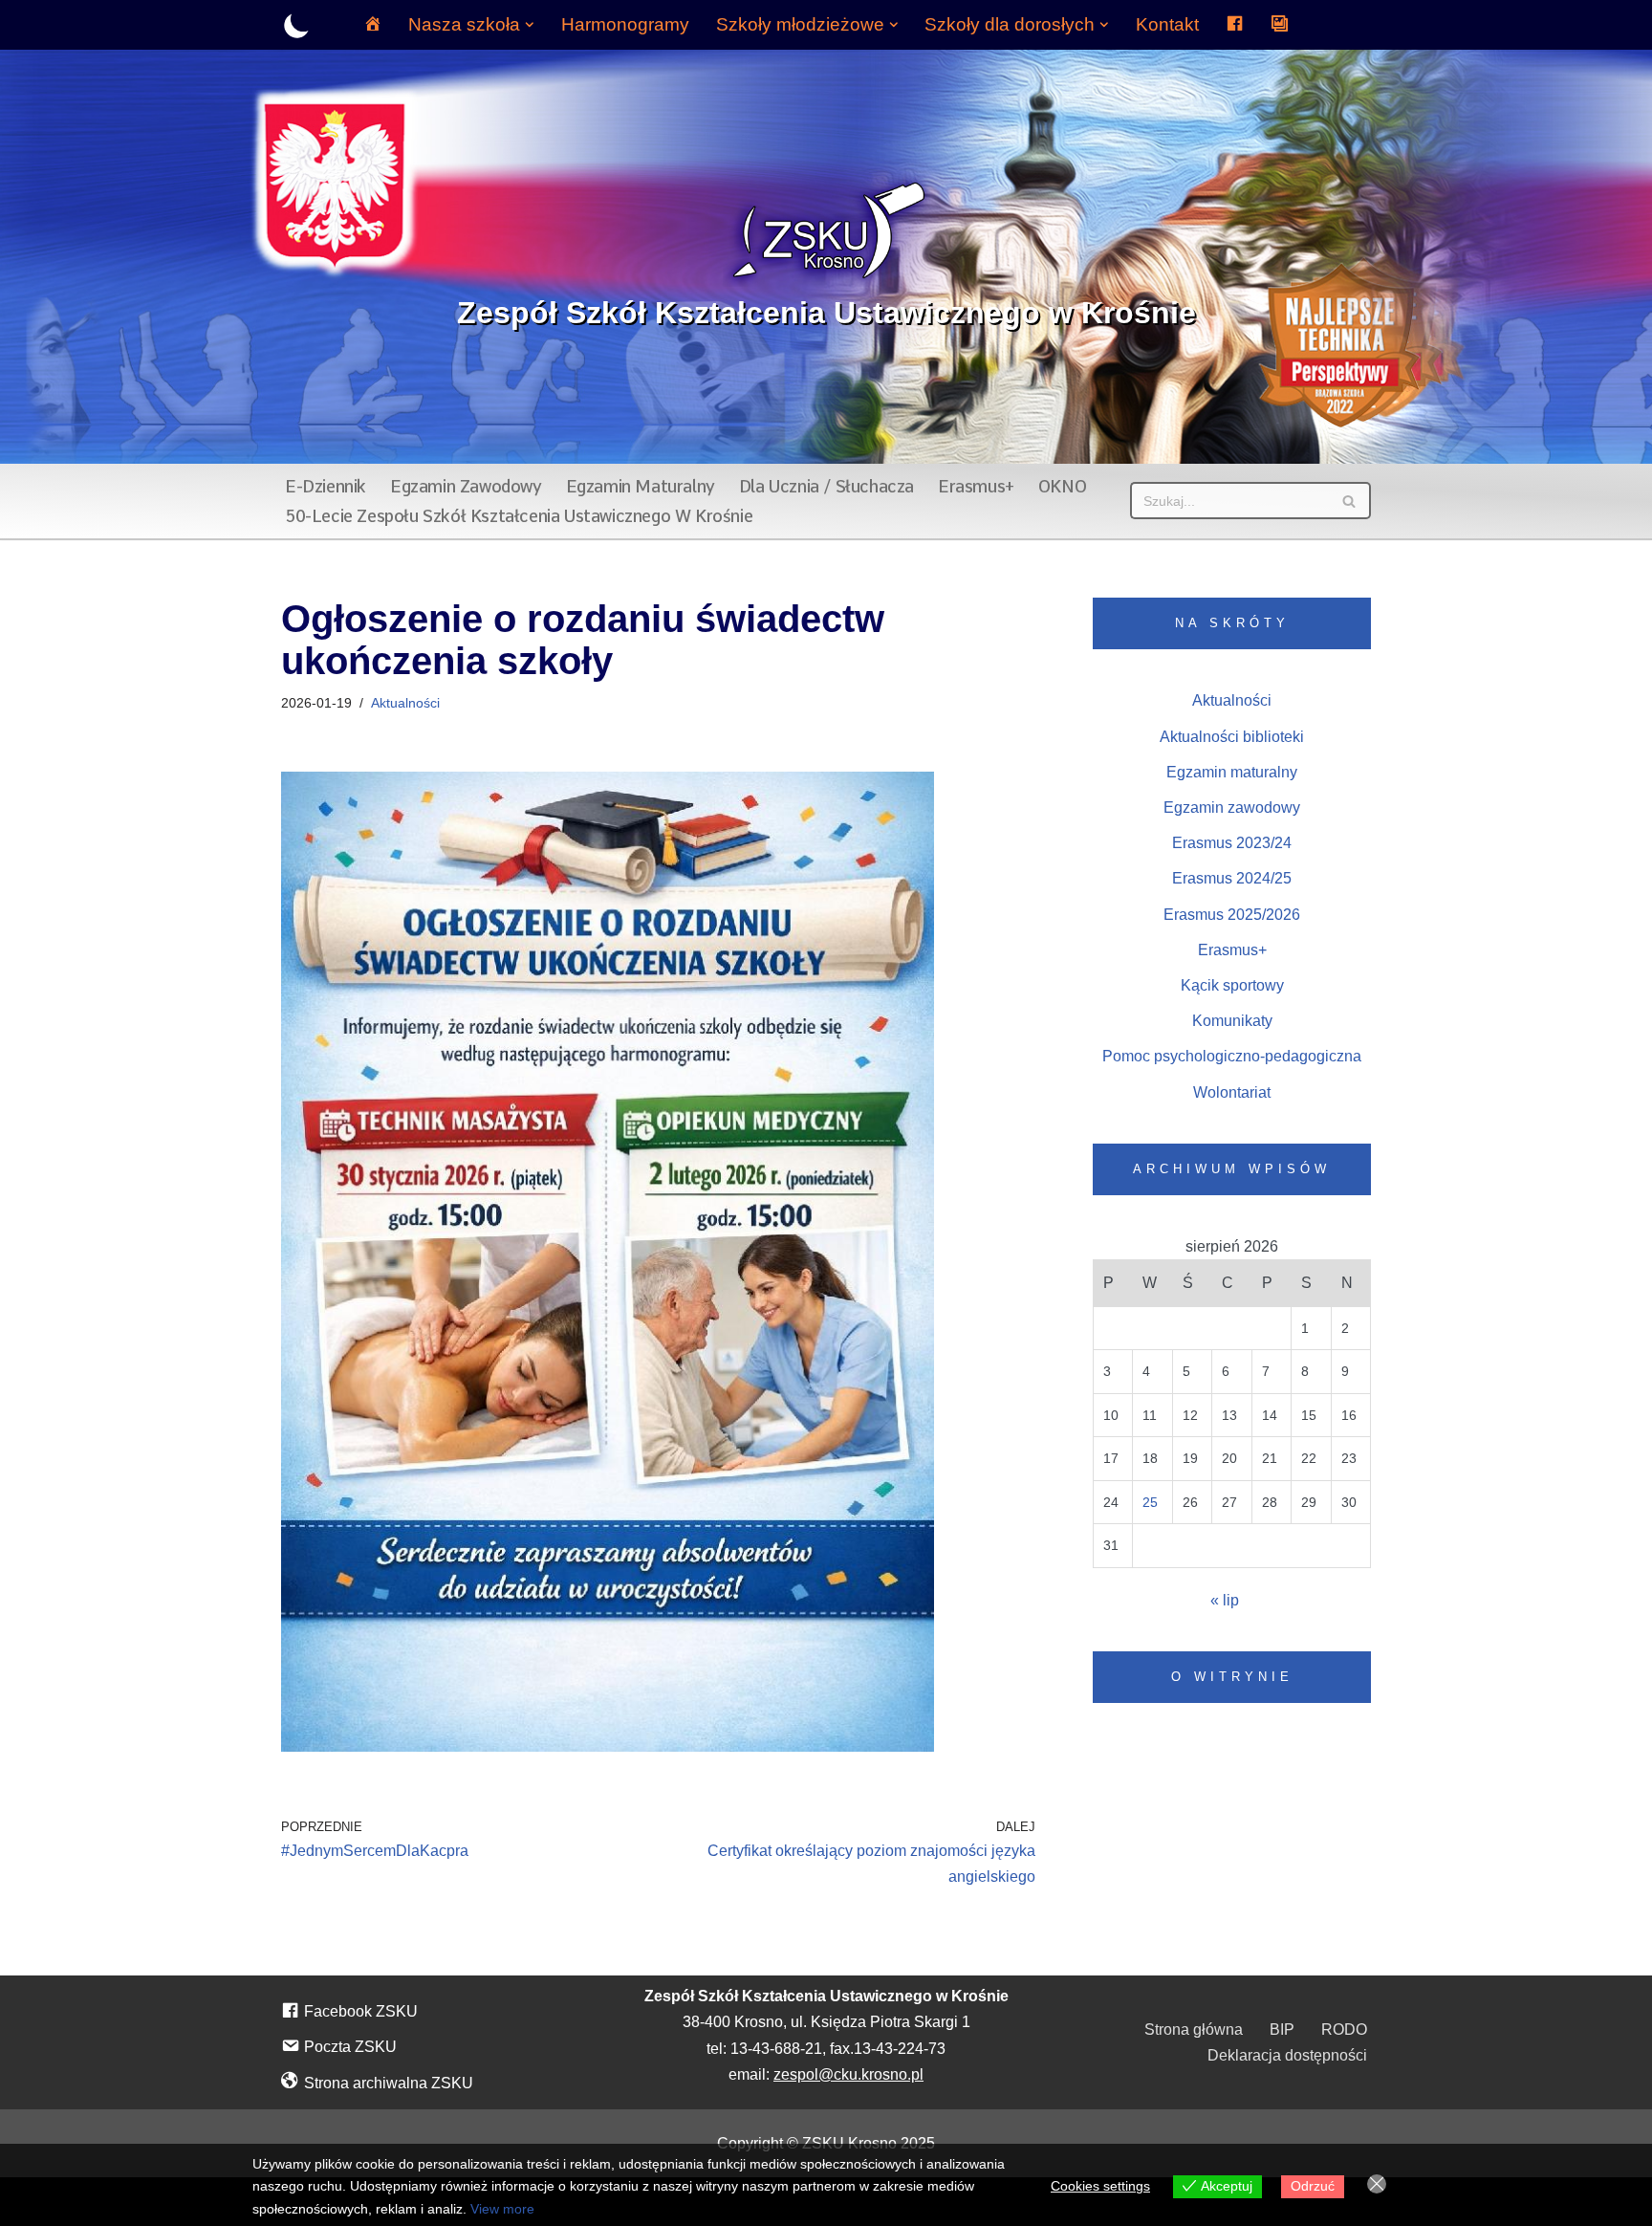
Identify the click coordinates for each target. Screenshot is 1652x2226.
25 (1150, 1502)
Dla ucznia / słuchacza (826, 486)
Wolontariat (1232, 1092)
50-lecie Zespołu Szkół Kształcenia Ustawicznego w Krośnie (519, 516)
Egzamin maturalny (641, 486)
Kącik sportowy (1232, 985)
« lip (1225, 1600)
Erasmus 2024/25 (1232, 878)
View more (502, 2209)
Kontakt (1167, 24)
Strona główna (1194, 2030)
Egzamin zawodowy (466, 486)
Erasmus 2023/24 (1232, 843)
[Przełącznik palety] (297, 25)
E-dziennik (326, 486)
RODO (1344, 2030)
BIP (1282, 2030)
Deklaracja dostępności (1287, 2055)
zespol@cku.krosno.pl (848, 2074)
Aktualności (405, 703)
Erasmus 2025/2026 (1232, 915)
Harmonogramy (625, 24)
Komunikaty (1232, 1021)
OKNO (1062, 486)
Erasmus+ (976, 486)
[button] (530, 25)
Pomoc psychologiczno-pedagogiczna (1232, 1056)
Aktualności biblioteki (1232, 737)
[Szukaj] (1349, 501)
